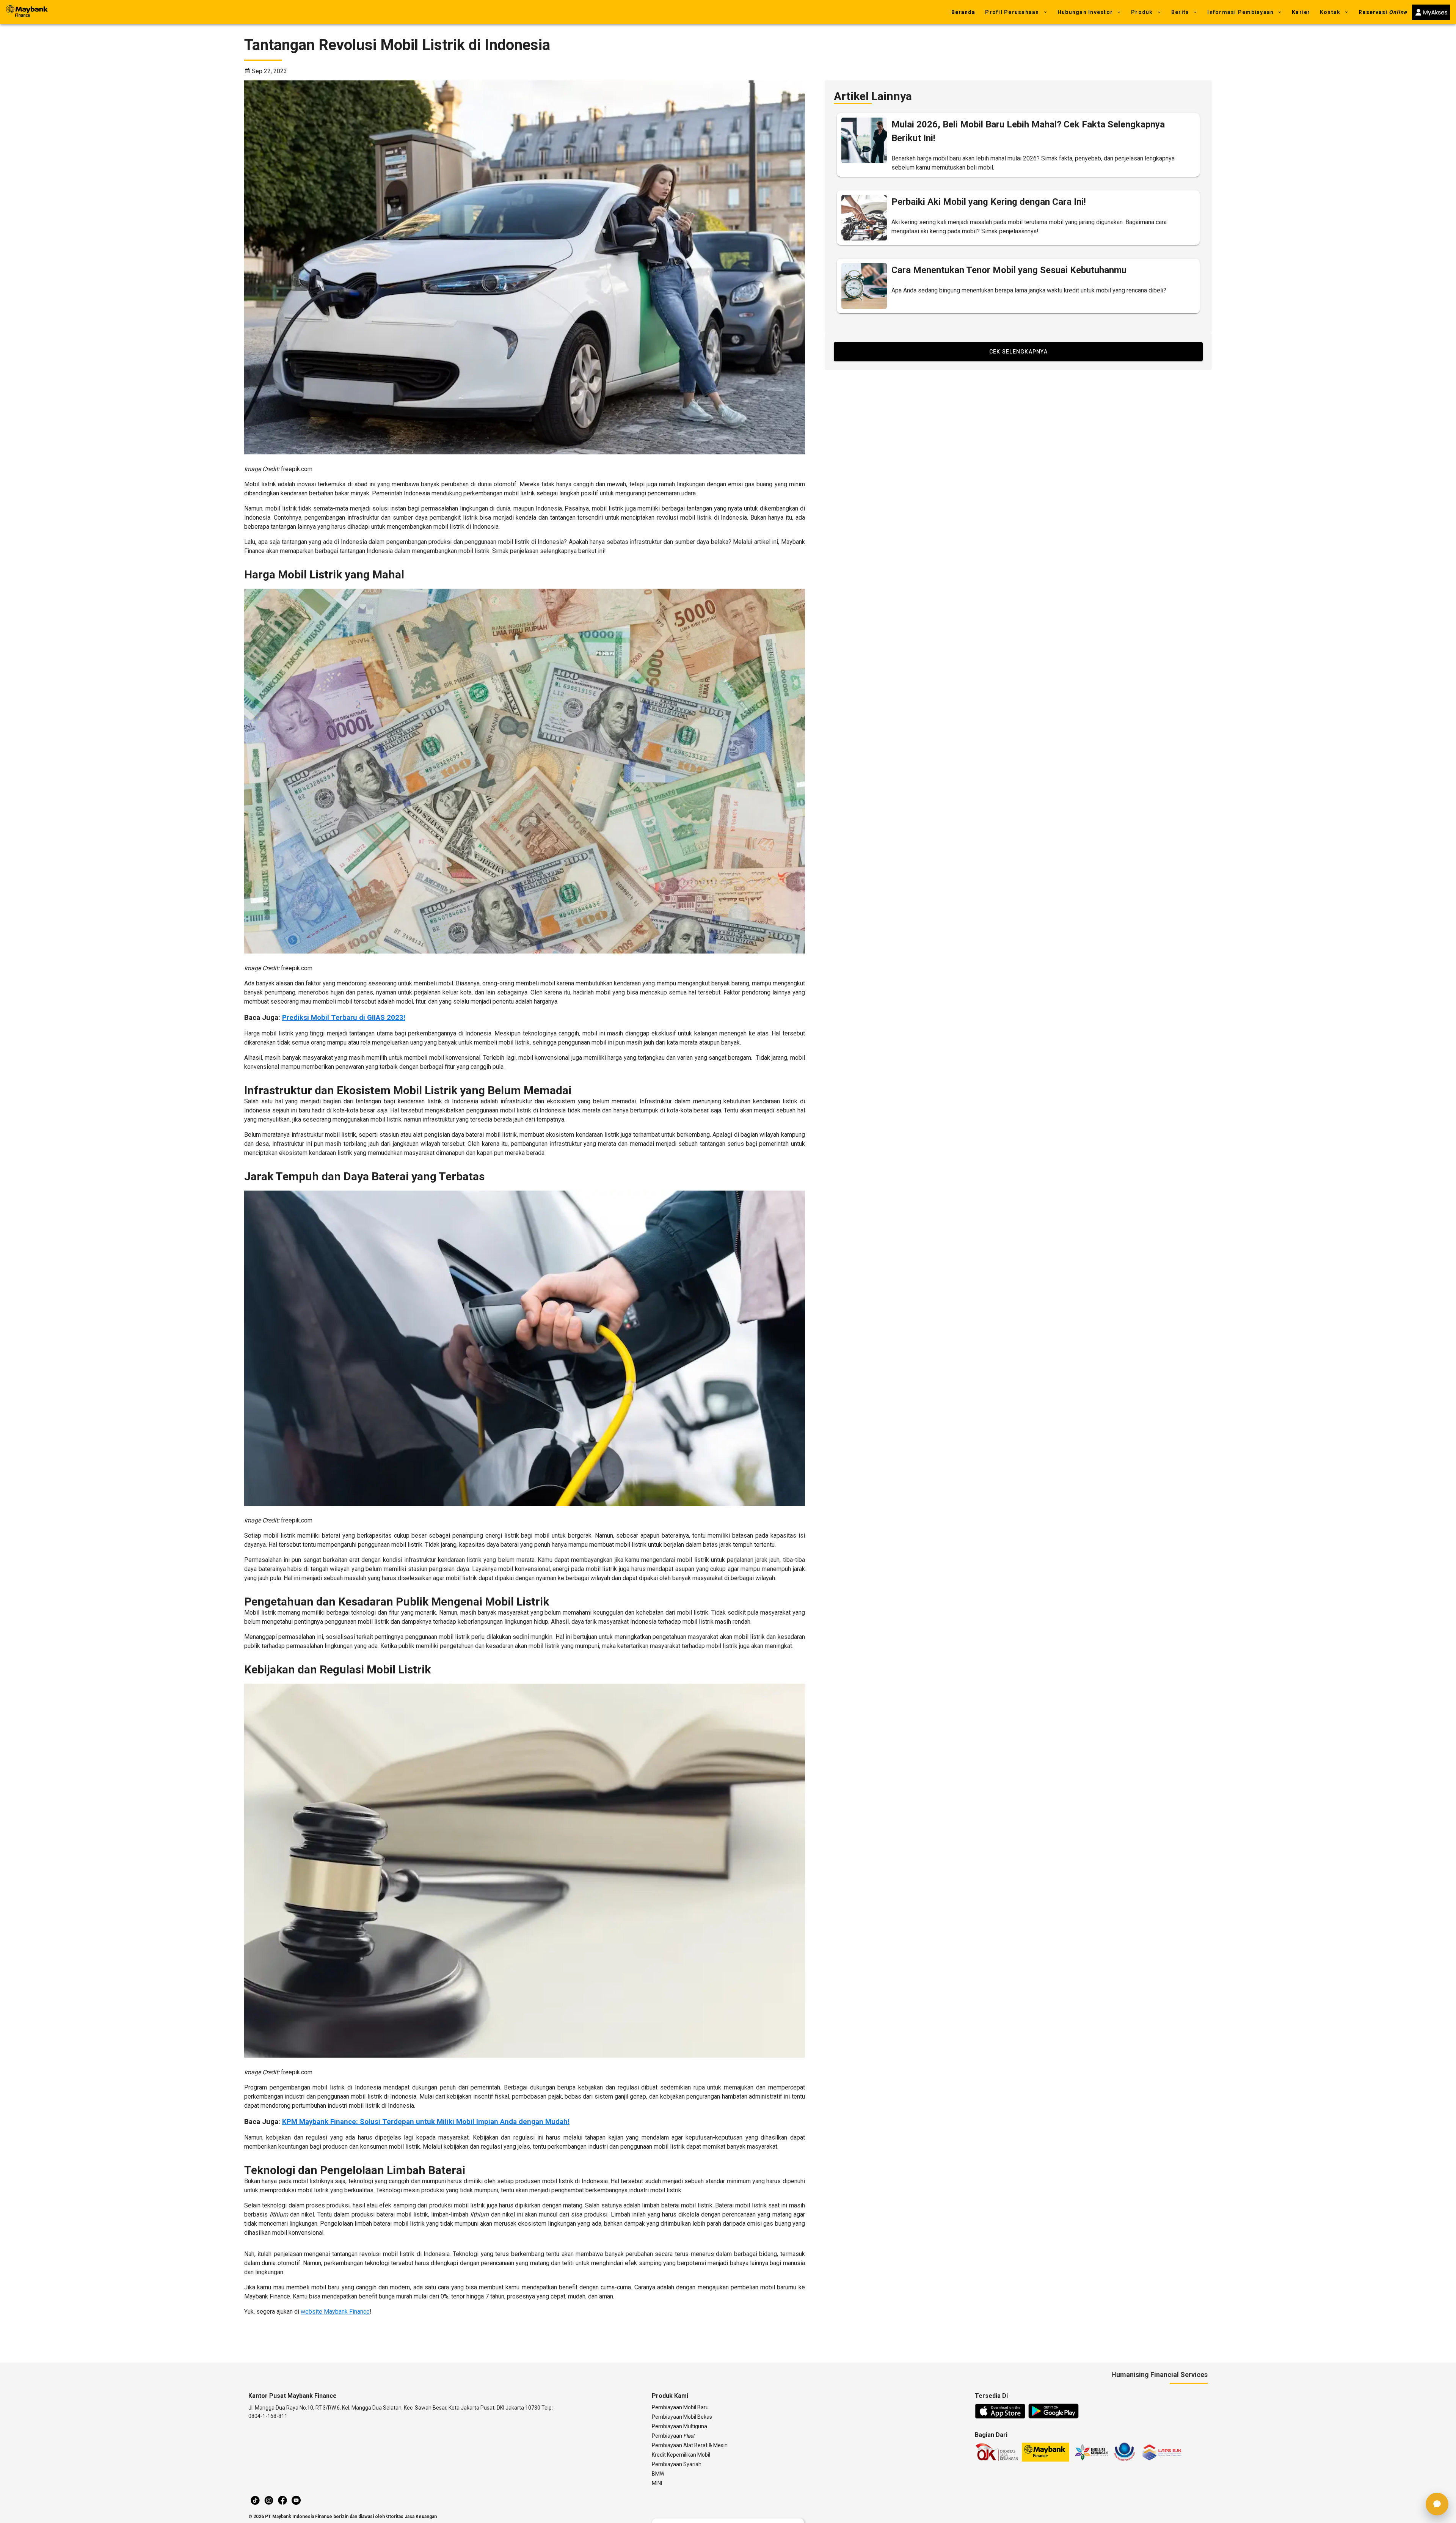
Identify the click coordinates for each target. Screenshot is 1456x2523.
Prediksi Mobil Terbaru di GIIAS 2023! (344, 1018)
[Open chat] (1437, 2504)
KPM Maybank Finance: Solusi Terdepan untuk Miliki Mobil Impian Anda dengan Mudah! (426, 2122)
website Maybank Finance (335, 2312)
